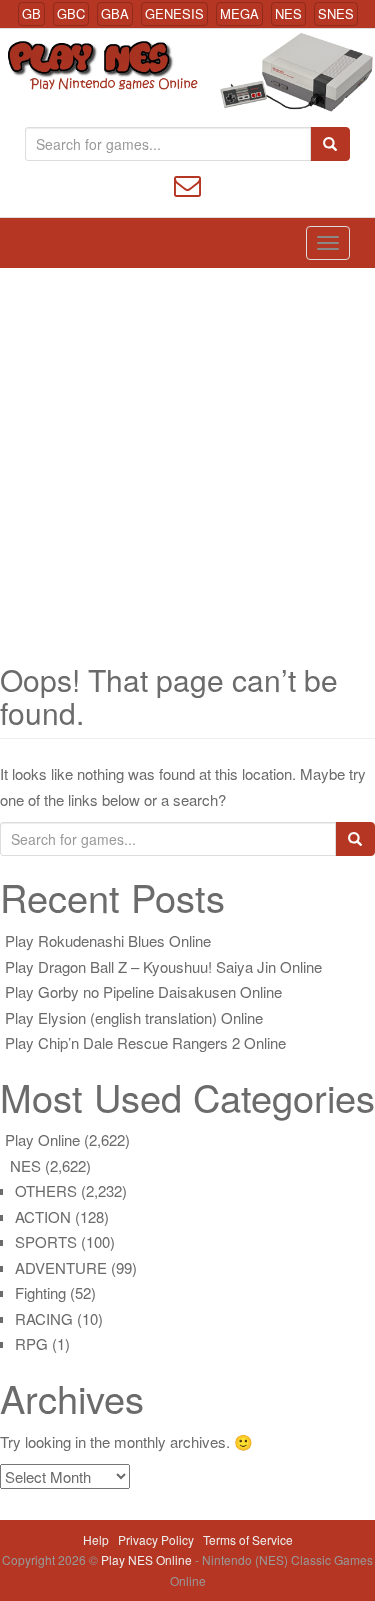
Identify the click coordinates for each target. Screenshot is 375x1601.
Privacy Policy (156, 1539)
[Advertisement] (187, 465)
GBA (115, 13)
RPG (31, 1343)
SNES (336, 13)
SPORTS (46, 1241)
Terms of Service (248, 1539)
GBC (71, 13)
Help (96, 1539)
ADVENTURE (61, 1267)
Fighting (40, 1292)
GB (31, 13)
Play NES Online (148, 1559)
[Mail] (187, 183)
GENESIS (174, 13)
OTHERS (46, 1190)
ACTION (43, 1216)
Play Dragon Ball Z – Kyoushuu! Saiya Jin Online (163, 966)
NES (288, 13)
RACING (44, 1318)
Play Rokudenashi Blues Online (108, 940)
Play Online (42, 1139)
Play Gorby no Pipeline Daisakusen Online (143, 991)
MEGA (239, 13)
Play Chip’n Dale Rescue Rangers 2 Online (145, 1042)
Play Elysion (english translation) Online (134, 1017)
